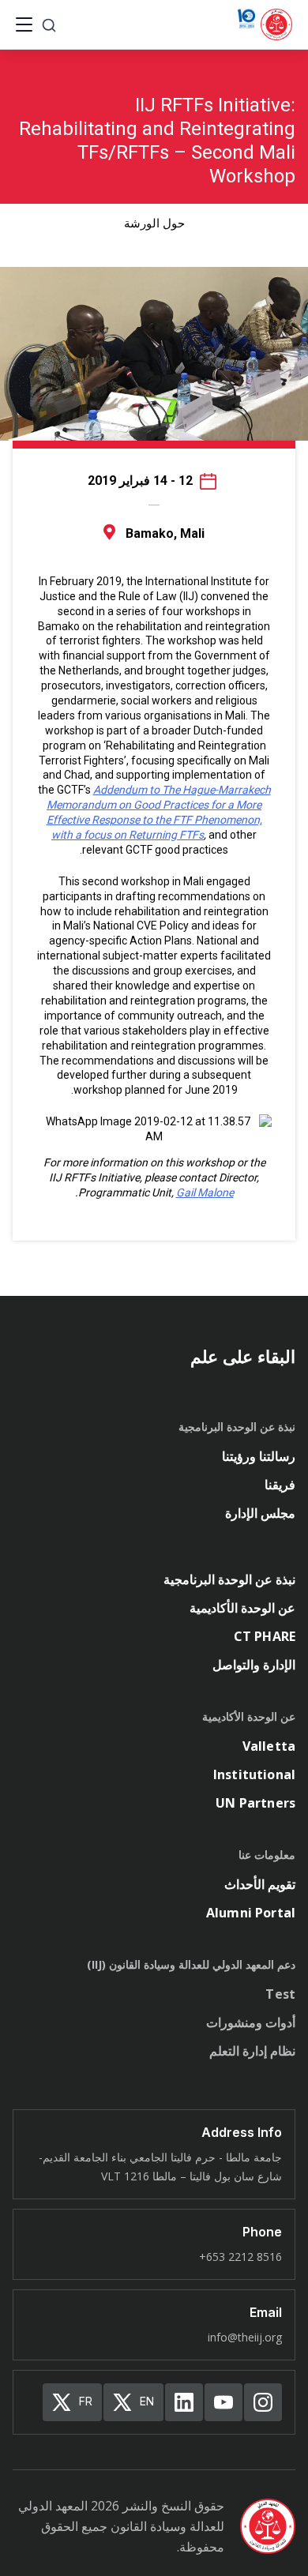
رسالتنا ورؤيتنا (259, 1456)
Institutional (254, 1774)
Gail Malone (205, 1192)
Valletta (269, 1746)
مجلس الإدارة (260, 1513)
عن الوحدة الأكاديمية (242, 1608)
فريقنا (280, 1485)
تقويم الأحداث (260, 1884)
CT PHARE (265, 1636)
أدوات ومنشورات (251, 2022)
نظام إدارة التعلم (252, 2051)
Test (280, 1994)
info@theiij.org (245, 2337)
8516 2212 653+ (240, 2257)
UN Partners (255, 1803)
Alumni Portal (251, 1913)
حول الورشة (154, 223)
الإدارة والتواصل (254, 1665)
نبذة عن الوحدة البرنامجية (229, 1579)
